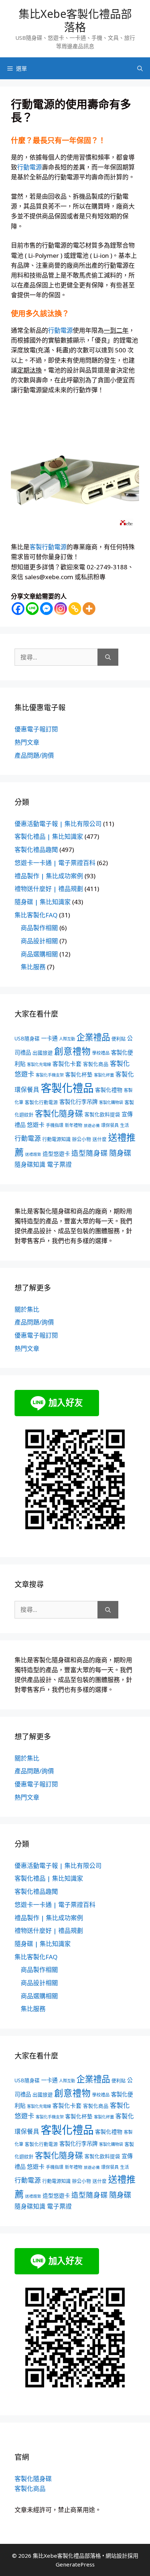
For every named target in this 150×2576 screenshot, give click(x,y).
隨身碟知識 (30, 1164)
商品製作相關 (39, 928)
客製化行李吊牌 (78, 1102)
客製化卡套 (67, 1064)
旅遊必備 (92, 1125)
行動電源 (29, 167)
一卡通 (49, 1038)
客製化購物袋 (111, 1102)
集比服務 (33, 967)
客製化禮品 (67, 1088)
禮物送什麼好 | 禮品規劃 (49, 889)
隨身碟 (120, 1153)
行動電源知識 (56, 1139)
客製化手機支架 (50, 1075)
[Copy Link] (75, 609)
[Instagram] (61, 609)
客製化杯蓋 (104, 1075)
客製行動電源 (48, 547)
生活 (125, 1125)
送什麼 (100, 1139)
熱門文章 (27, 742)
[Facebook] (18, 609)
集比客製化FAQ (36, 915)
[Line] (32, 609)
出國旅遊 (43, 1053)
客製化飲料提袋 (102, 1114)
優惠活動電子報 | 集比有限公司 (58, 824)
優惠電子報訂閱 (36, 729)
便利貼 (119, 1039)
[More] (89, 609)
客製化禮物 (109, 1090)
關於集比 (27, 1309)
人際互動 (67, 1039)
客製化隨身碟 (59, 1113)
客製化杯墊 (79, 1074)
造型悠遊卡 (56, 1154)
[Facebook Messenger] (46, 609)
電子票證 (59, 1164)
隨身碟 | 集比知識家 (43, 902)
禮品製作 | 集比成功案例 (49, 876)
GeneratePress (75, 2564)
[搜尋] (108, 657)
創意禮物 (72, 1051)
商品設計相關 (39, 941)
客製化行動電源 (41, 1102)
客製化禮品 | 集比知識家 (49, 836)
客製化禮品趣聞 (36, 850)
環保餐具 (110, 1125)
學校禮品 (101, 1053)
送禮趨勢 (33, 1154)
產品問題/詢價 (34, 755)
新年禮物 (74, 1125)
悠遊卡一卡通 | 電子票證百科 (55, 863)
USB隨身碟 (27, 1038)
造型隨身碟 (90, 1153)
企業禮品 (93, 1037)
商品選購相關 (39, 954)
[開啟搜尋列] (140, 68)
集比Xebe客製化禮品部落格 (75, 20)
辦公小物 (82, 1139)
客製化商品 (96, 1064)
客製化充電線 (39, 1064)
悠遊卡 (36, 1125)
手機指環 (55, 1125)
